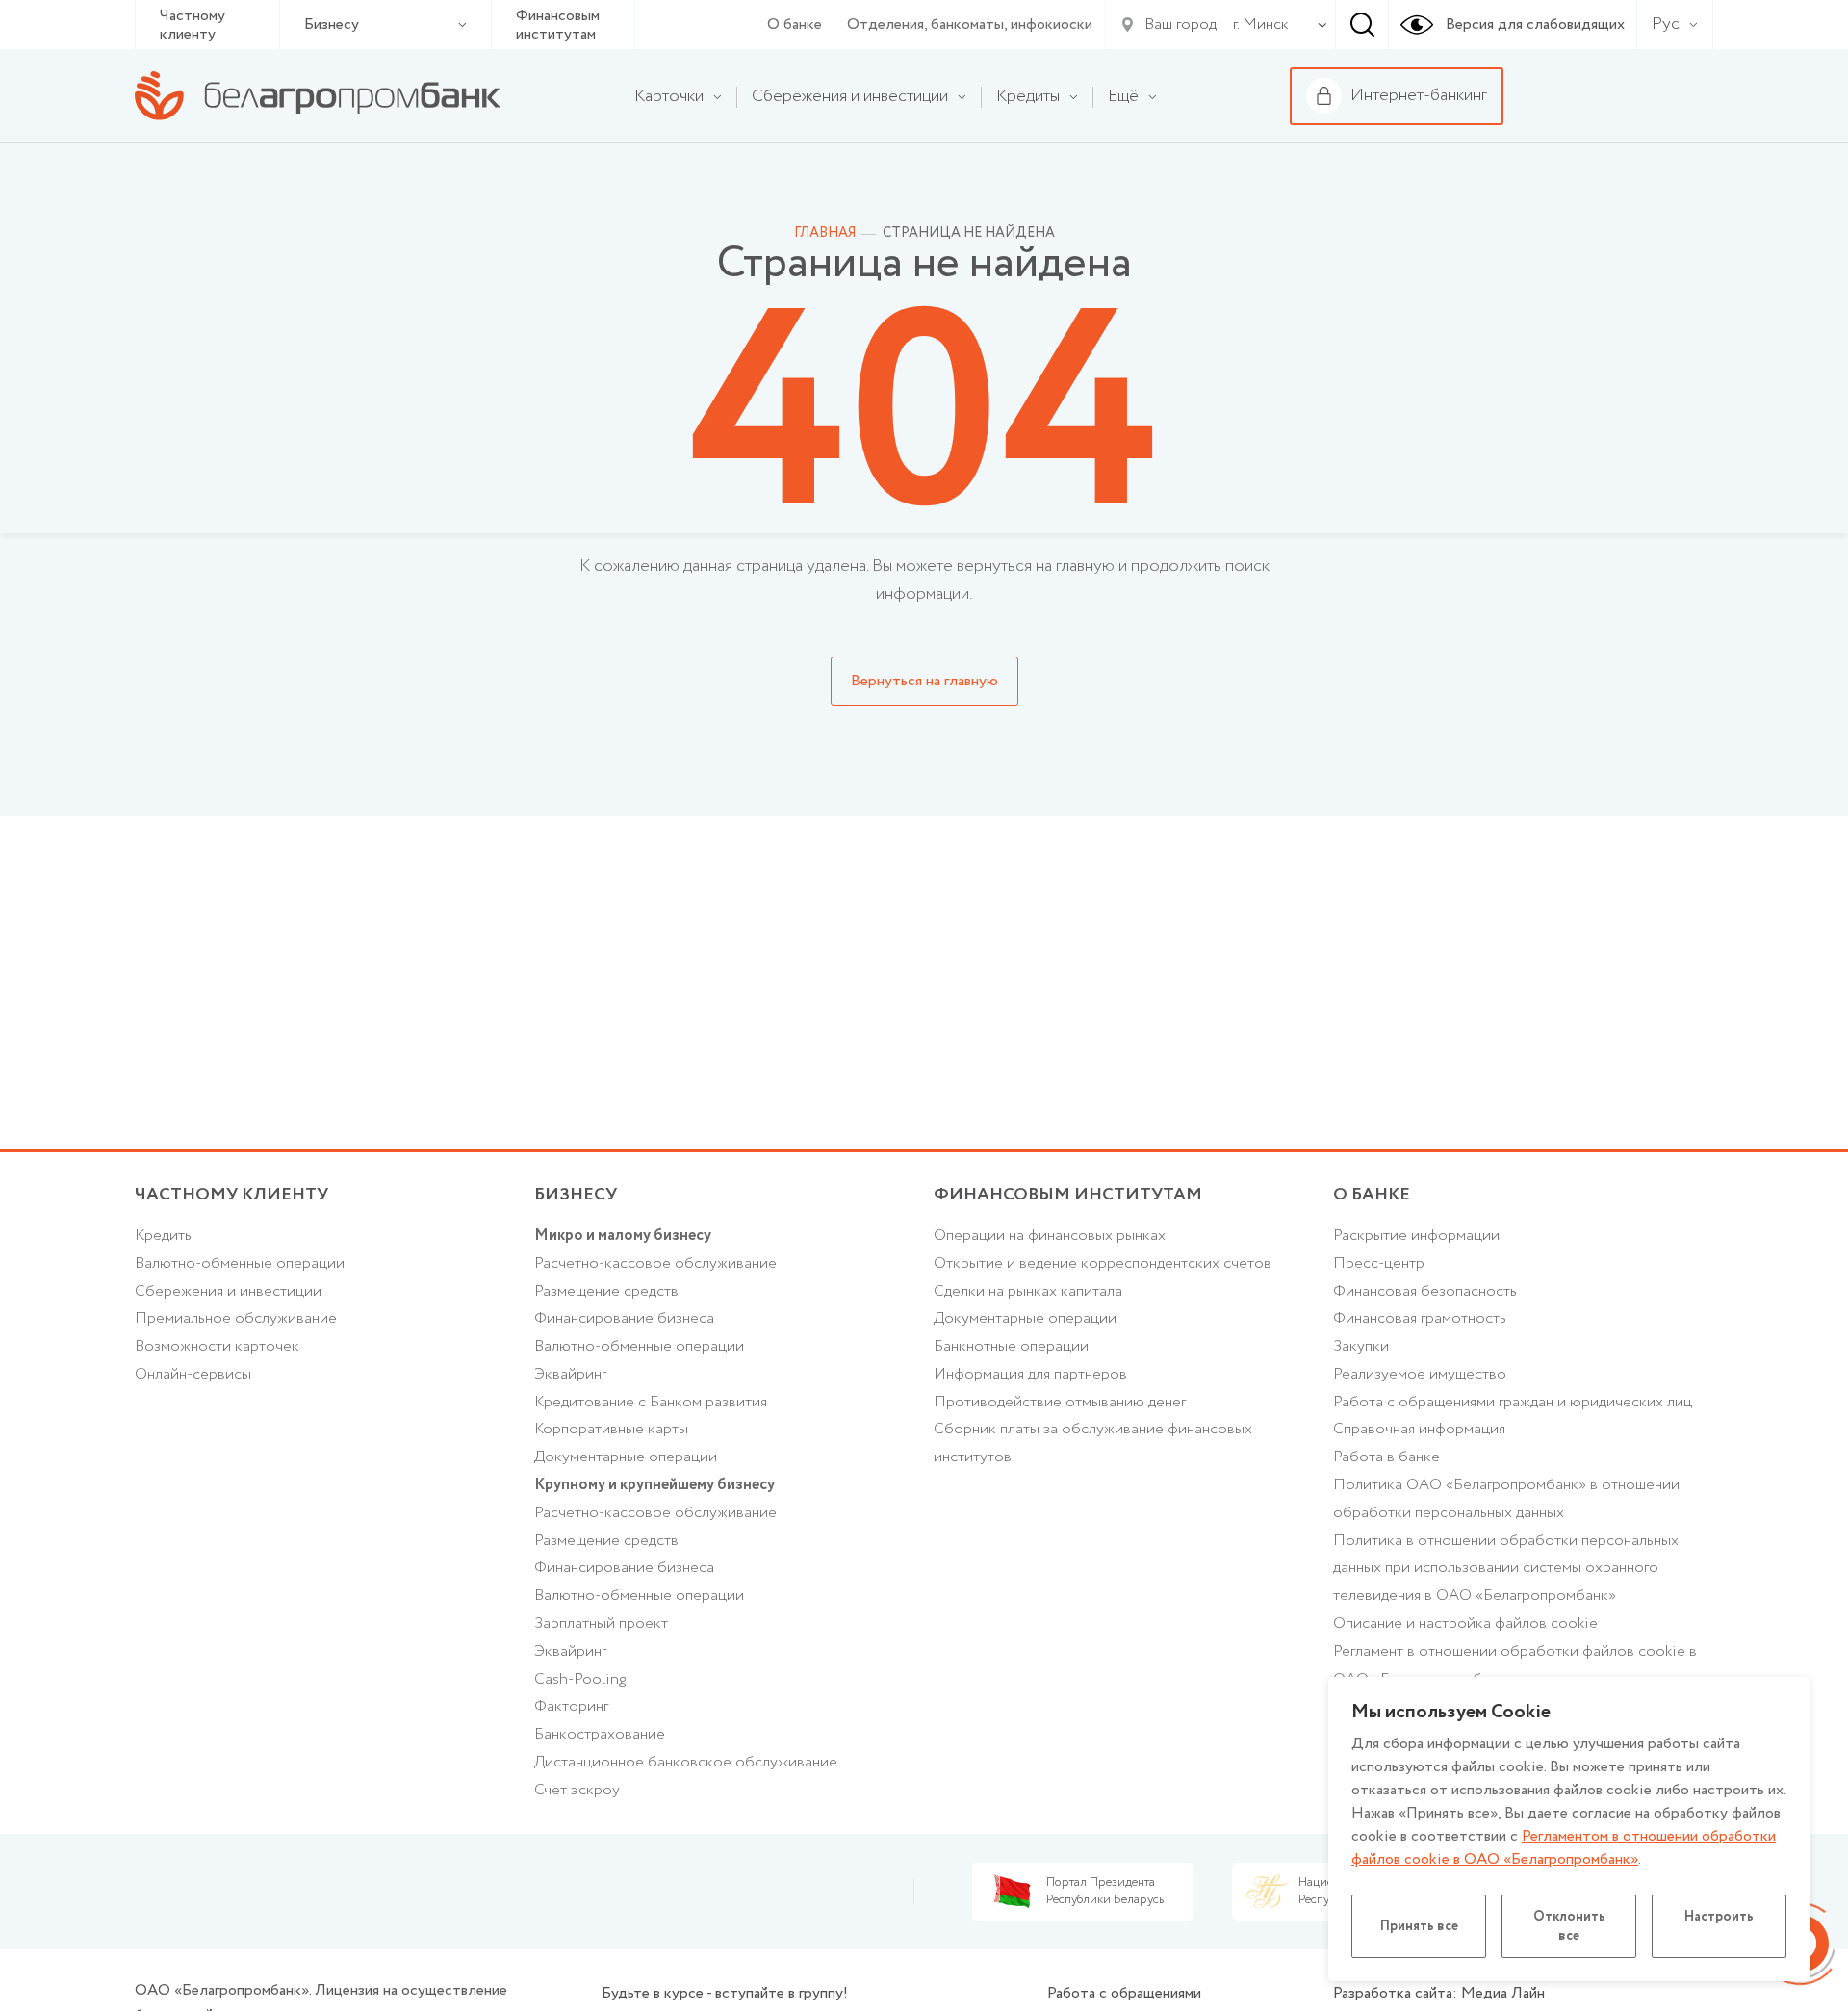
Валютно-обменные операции (240, 1263)
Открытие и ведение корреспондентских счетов (1103, 1263)
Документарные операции (626, 1457)
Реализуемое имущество (1420, 1374)
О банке (795, 25)
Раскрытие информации (1416, 1236)
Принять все (1419, 1926)
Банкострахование (600, 1734)
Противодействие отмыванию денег (1060, 1402)
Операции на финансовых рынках (1050, 1236)
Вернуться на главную (924, 681)
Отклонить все (1569, 1926)
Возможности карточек (217, 1346)
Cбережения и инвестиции (228, 1291)
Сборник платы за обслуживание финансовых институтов (1093, 1443)
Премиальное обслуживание (236, 1318)
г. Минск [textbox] (1261, 25)
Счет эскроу (577, 1790)
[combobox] (1257, 25)
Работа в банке (1386, 1457)
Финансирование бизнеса (624, 1318)
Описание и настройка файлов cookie (1465, 1624)
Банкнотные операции (1011, 1346)
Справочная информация (1419, 1429)
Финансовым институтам (558, 25)
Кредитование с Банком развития (651, 1402)
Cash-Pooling (580, 1679)
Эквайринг (570, 1374)
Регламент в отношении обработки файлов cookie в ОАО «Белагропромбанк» (1515, 1665)
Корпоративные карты (611, 1429)
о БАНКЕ (1372, 1195)
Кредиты (165, 1236)
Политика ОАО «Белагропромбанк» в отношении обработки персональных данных (1506, 1499)
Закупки (1361, 1346)
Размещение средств (606, 1291)
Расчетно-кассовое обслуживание (655, 1263)
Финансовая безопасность (1425, 1291)
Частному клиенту (192, 25)
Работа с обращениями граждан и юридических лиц (1513, 1402)
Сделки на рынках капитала (1028, 1291)
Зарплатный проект (601, 1624)
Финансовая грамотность (1420, 1318)
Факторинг (571, 1706)
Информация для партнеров (1030, 1374)
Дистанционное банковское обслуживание (686, 1762)
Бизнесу (332, 25)
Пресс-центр (1379, 1263)
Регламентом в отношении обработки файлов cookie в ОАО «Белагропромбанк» (1564, 1848)
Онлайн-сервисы (193, 1374)
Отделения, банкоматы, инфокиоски (970, 25)
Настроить (1719, 1917)
